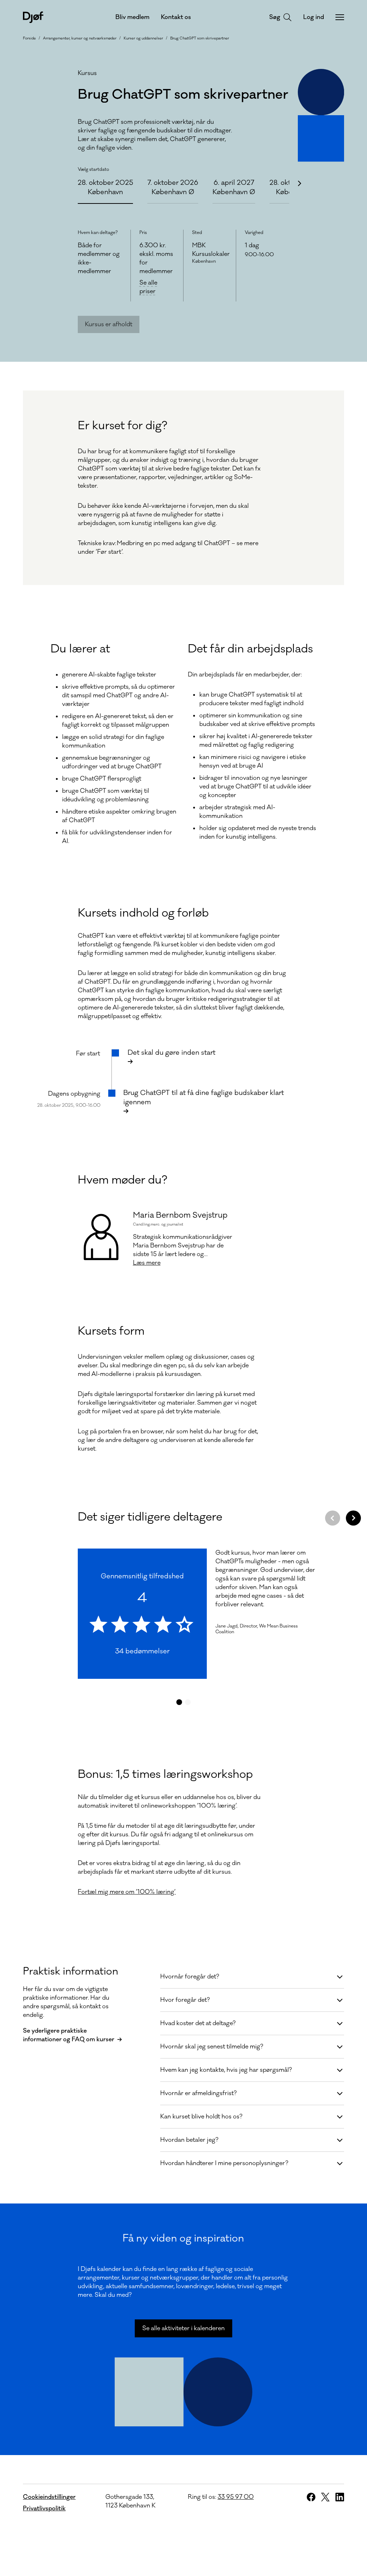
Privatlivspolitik (44, 2509)
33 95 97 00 (236, 2497)
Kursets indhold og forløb (143, 913)
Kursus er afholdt (109, 324)
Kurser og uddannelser (143, 38)
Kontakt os (176, 17)
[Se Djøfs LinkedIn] (340, 2497)
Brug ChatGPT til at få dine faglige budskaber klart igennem (204, 1097)
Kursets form (111, 1331)
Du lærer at (80, 649)
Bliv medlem (132, 17)
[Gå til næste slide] (299, 183)
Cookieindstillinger (49, 2497)
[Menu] (340, 17)
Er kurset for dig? (123, 426)
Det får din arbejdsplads (250, 649)
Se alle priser (157, 287)
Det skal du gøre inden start (171, 1053)
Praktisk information (71, 1971)
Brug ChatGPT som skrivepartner (200, 38)
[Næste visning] (353, 1518)
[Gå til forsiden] (33, 17)
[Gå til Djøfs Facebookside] (311, 2497)
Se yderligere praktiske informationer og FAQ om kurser (69, 2035)
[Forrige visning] (333, 1518)
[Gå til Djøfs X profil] (325, 2497)
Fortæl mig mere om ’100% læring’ (127, 1892)
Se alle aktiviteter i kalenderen (183, 2328)
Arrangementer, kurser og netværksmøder (80, 38)
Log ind (314, 17)
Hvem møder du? (123, 1180)
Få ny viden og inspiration (183, 2238)
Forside (29, 38)
